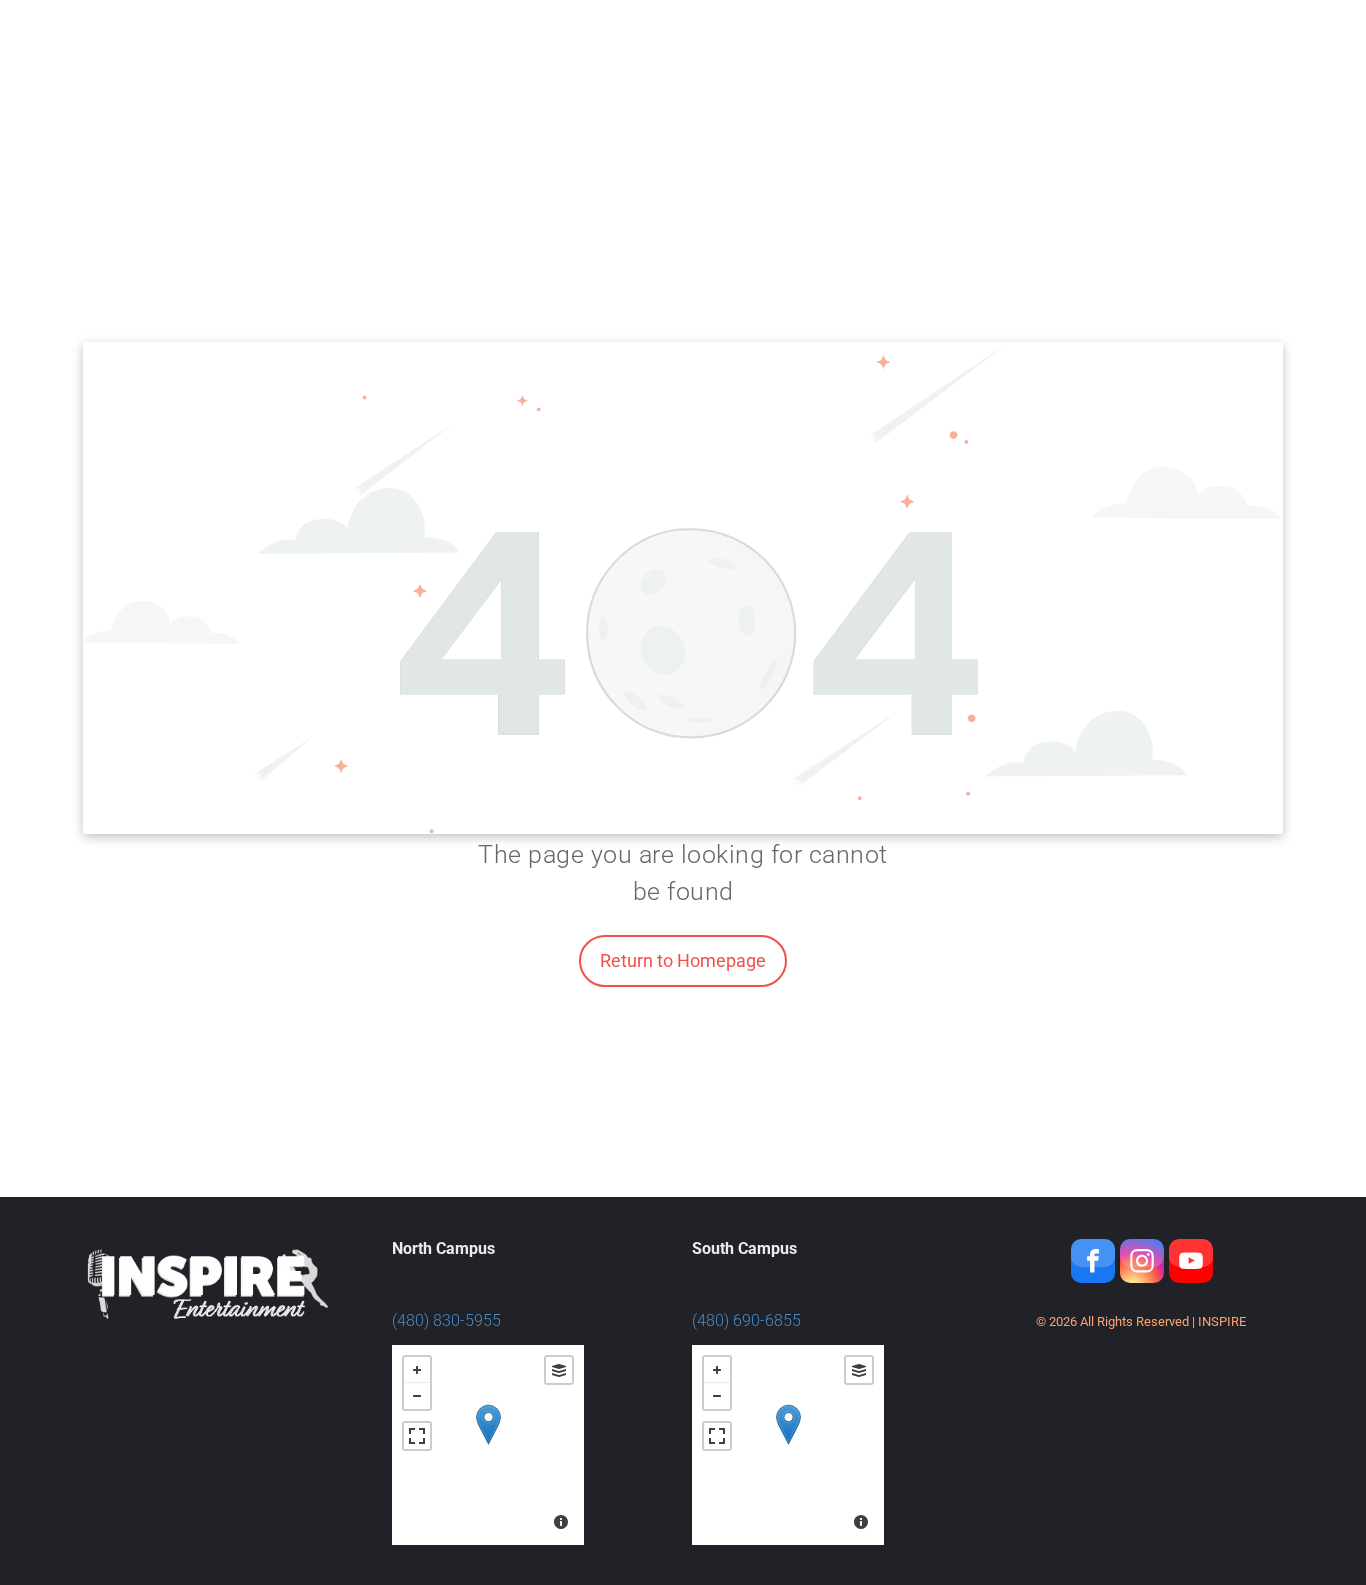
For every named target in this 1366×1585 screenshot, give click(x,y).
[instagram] (1142, 1263)
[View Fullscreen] (417, 1436)
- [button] (417, 1396)
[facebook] (1093, 1263)
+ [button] (417, 1370)
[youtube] (1191, 1263)
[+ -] (488, 1445)
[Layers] (559, 1370)
